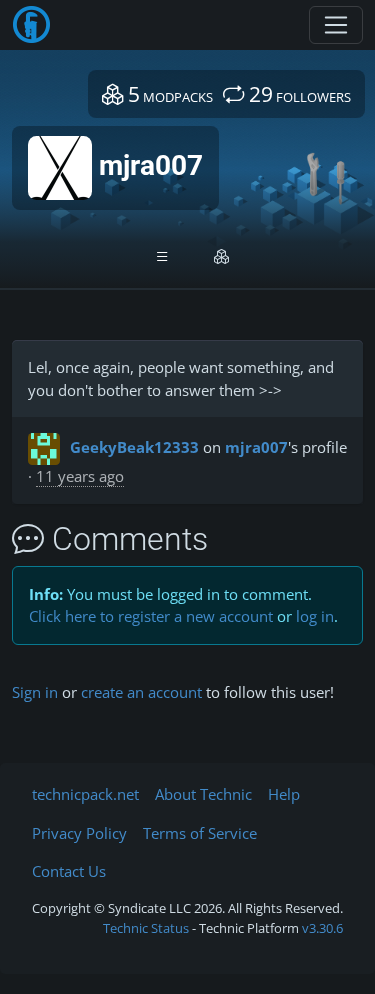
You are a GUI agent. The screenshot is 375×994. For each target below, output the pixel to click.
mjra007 (256, 447)
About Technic (203, 794)
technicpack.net (85, 794)
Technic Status (146, 928)
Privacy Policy (79, 833)
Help (284, 794)
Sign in (35, 692)
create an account (141, 692)
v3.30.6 (322, 928)
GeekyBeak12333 (134, 447)
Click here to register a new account (151, 616)
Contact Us (69, 871)
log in (315, 616)
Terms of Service (200, 833)
